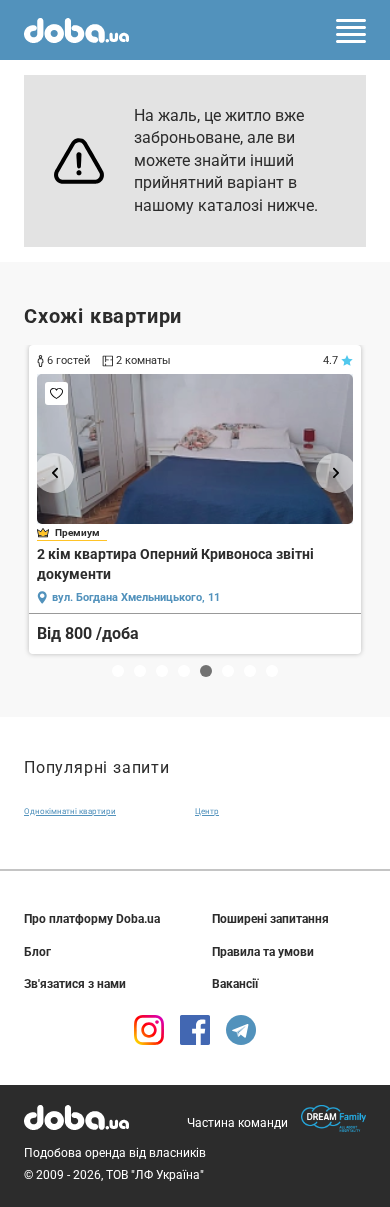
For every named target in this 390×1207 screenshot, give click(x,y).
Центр (207, 811)
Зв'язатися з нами (75, 984)
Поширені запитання (270, 919)
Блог (37, 952)
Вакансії (235, 984)
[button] (54, 473)
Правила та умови (263, 952)
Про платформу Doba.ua (92, 919)
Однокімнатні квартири (70, 811)
